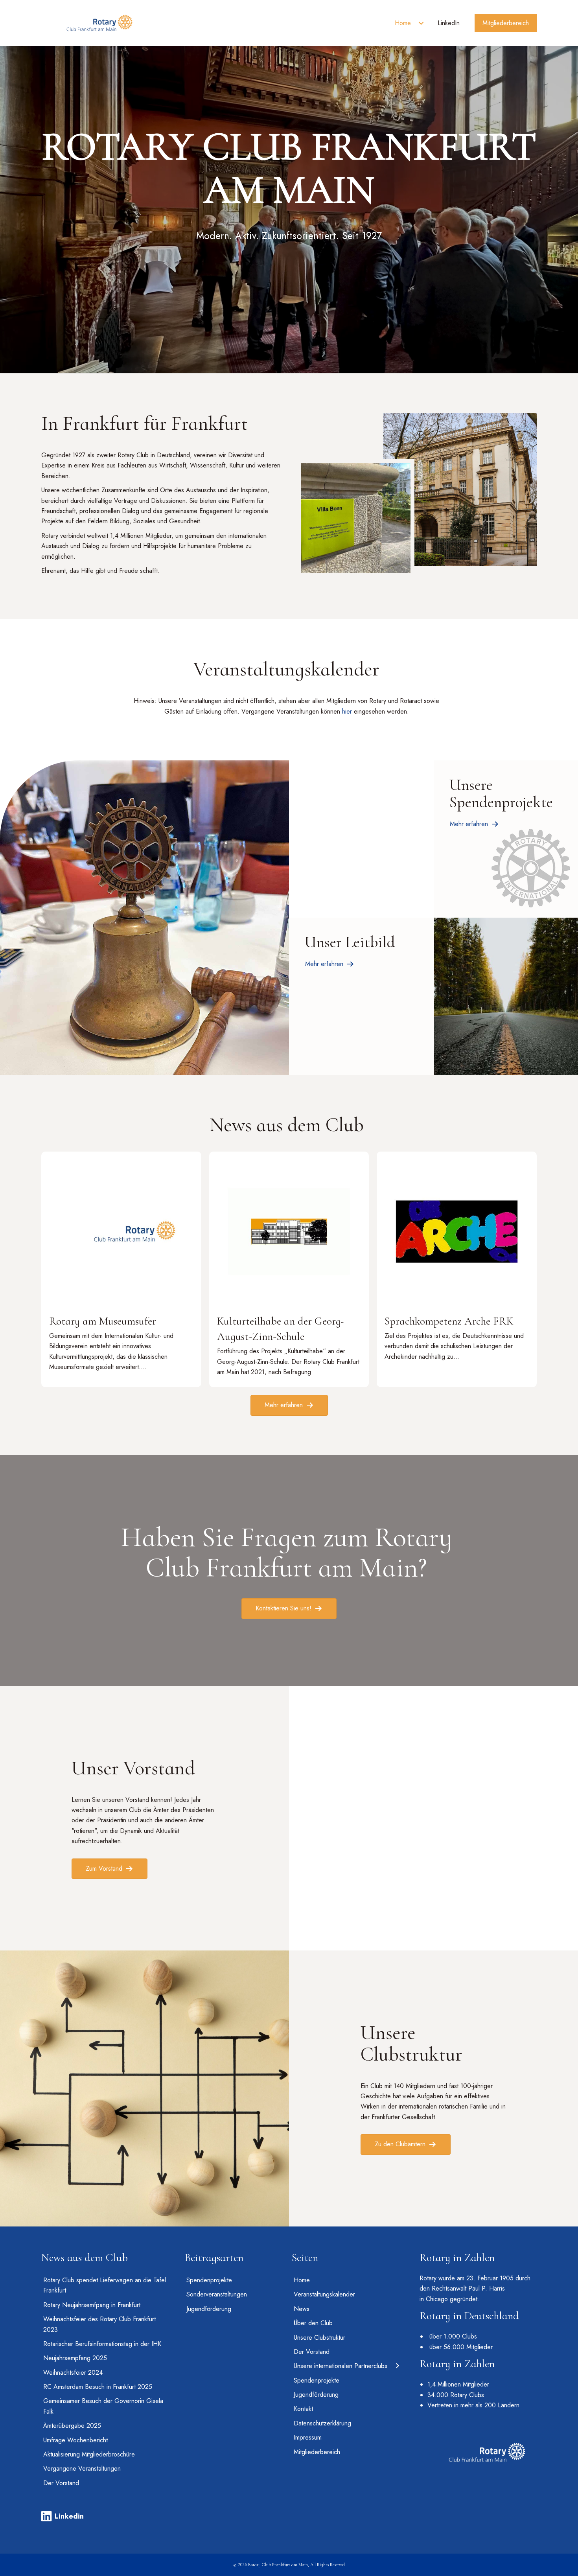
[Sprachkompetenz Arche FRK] (457, 1269)
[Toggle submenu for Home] (421, 23)
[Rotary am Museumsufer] (121, 1269)
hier (347, 711)
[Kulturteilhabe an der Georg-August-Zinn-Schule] (289, 1269)
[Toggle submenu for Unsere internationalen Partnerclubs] (397, 2366)
